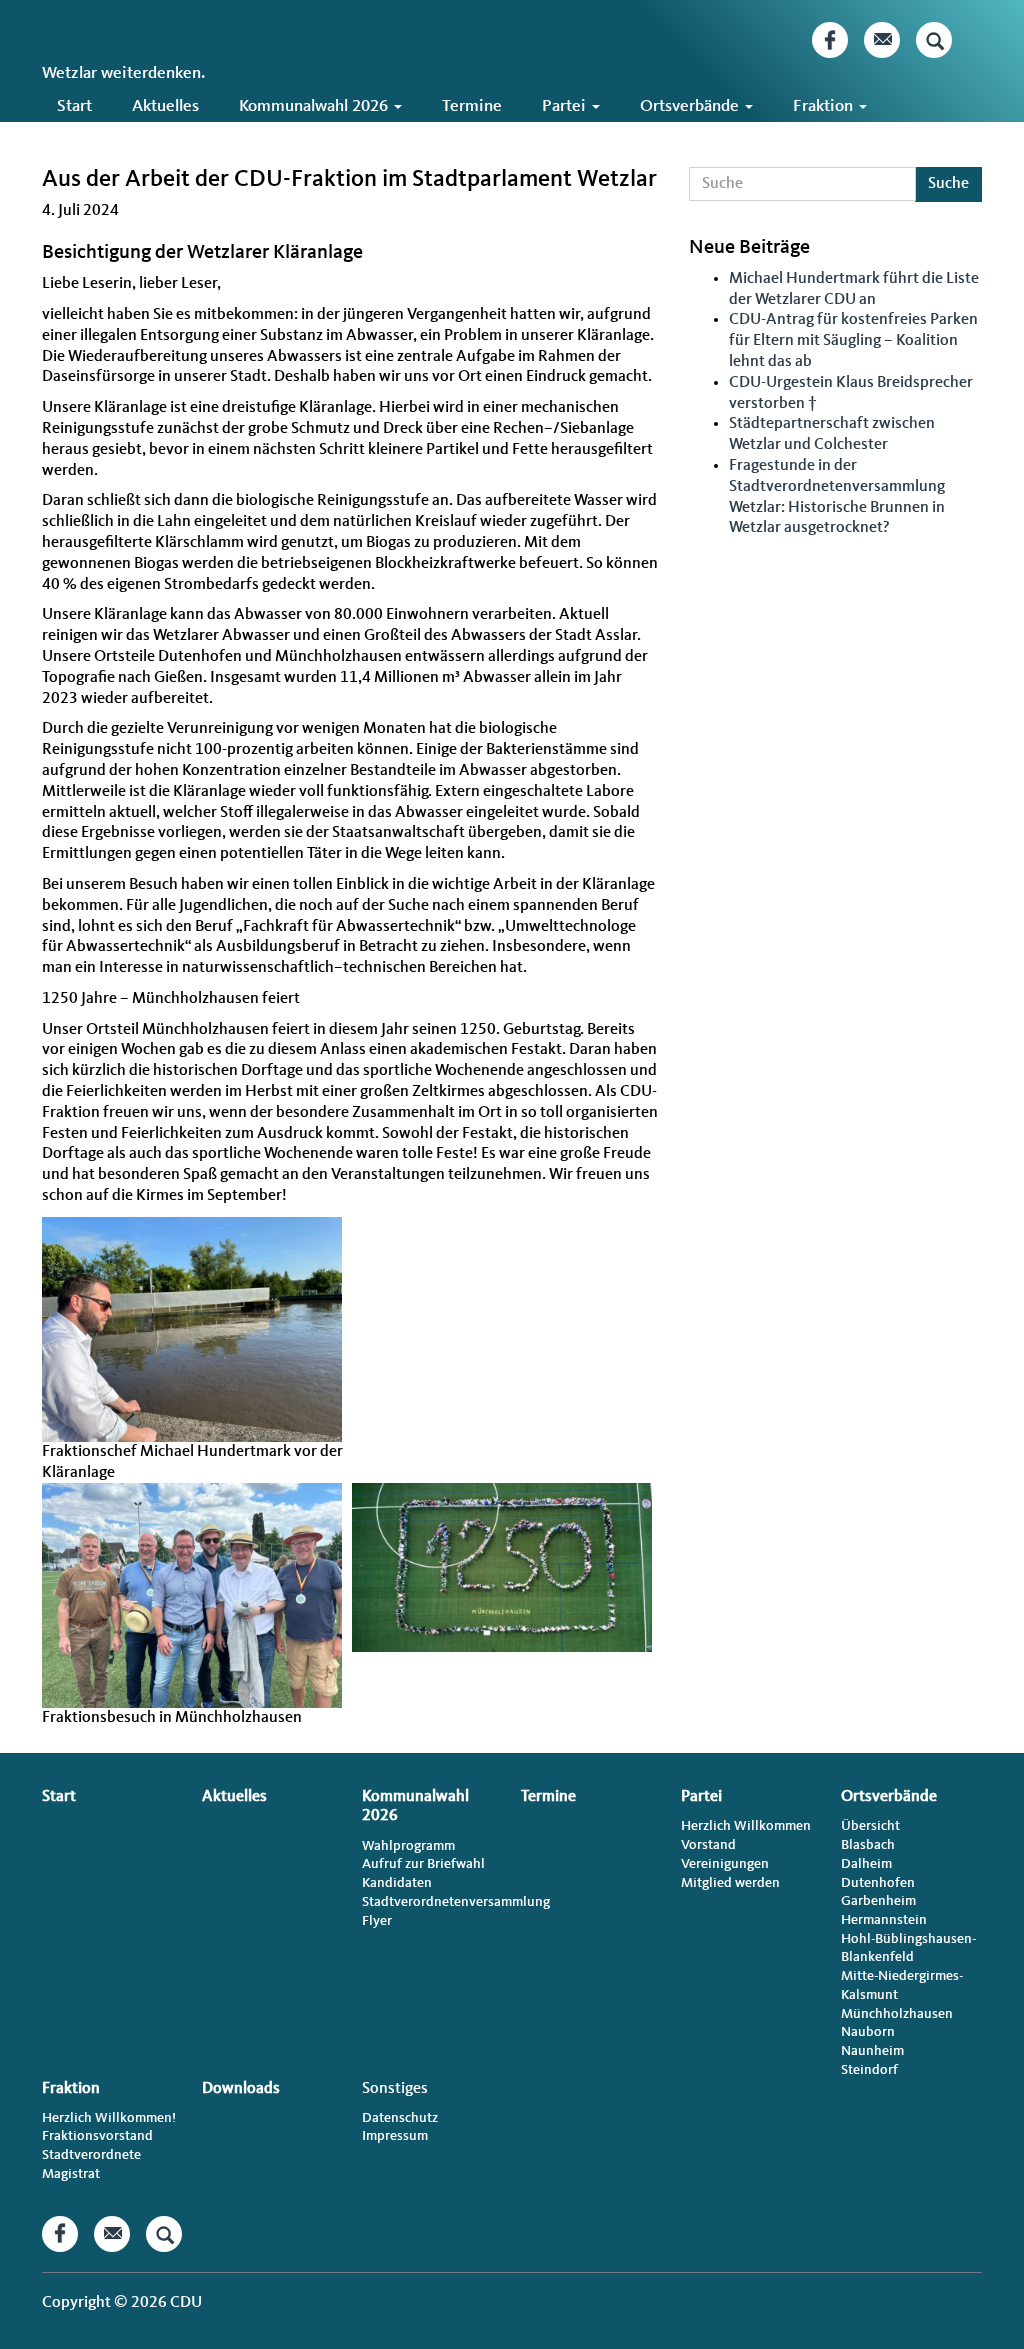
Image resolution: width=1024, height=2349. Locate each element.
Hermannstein (884, 1920)
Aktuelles (165, 106)
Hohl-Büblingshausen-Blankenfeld (908, 1948)
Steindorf (869, 2070)
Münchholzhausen (897, 2014)
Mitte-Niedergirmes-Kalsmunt (902, 1985)
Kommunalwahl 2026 (315, 106)
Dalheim (866, 1864)
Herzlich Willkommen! (109, 2118)
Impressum (395, 2136)
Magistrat (71, 2174)
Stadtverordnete (91, 2155)
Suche (948, 184)
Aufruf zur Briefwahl (423, 1864)
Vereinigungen (725, 1864)
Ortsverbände (691, 106)
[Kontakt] (882, 40)
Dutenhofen (878, 1883)
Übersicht (870, 1826)
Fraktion (825, 106)
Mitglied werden (730, 1883)
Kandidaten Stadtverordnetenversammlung (432, 1892)
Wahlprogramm (408, 1846)
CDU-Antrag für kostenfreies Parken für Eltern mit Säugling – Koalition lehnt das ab (853, 341)
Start (74, 106)
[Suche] (934, 40)
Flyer (377, 1921)
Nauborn (868, 2032)
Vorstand (708, 1845)
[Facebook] (830, 40)
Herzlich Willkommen (746, 1826)
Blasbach (868, 1845)
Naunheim (872, 2051)
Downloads (96, 139)
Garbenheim (878, 1901)
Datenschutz (400, 2118)
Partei (566, 106)
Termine (472, 106)
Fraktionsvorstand (97, 2136)
